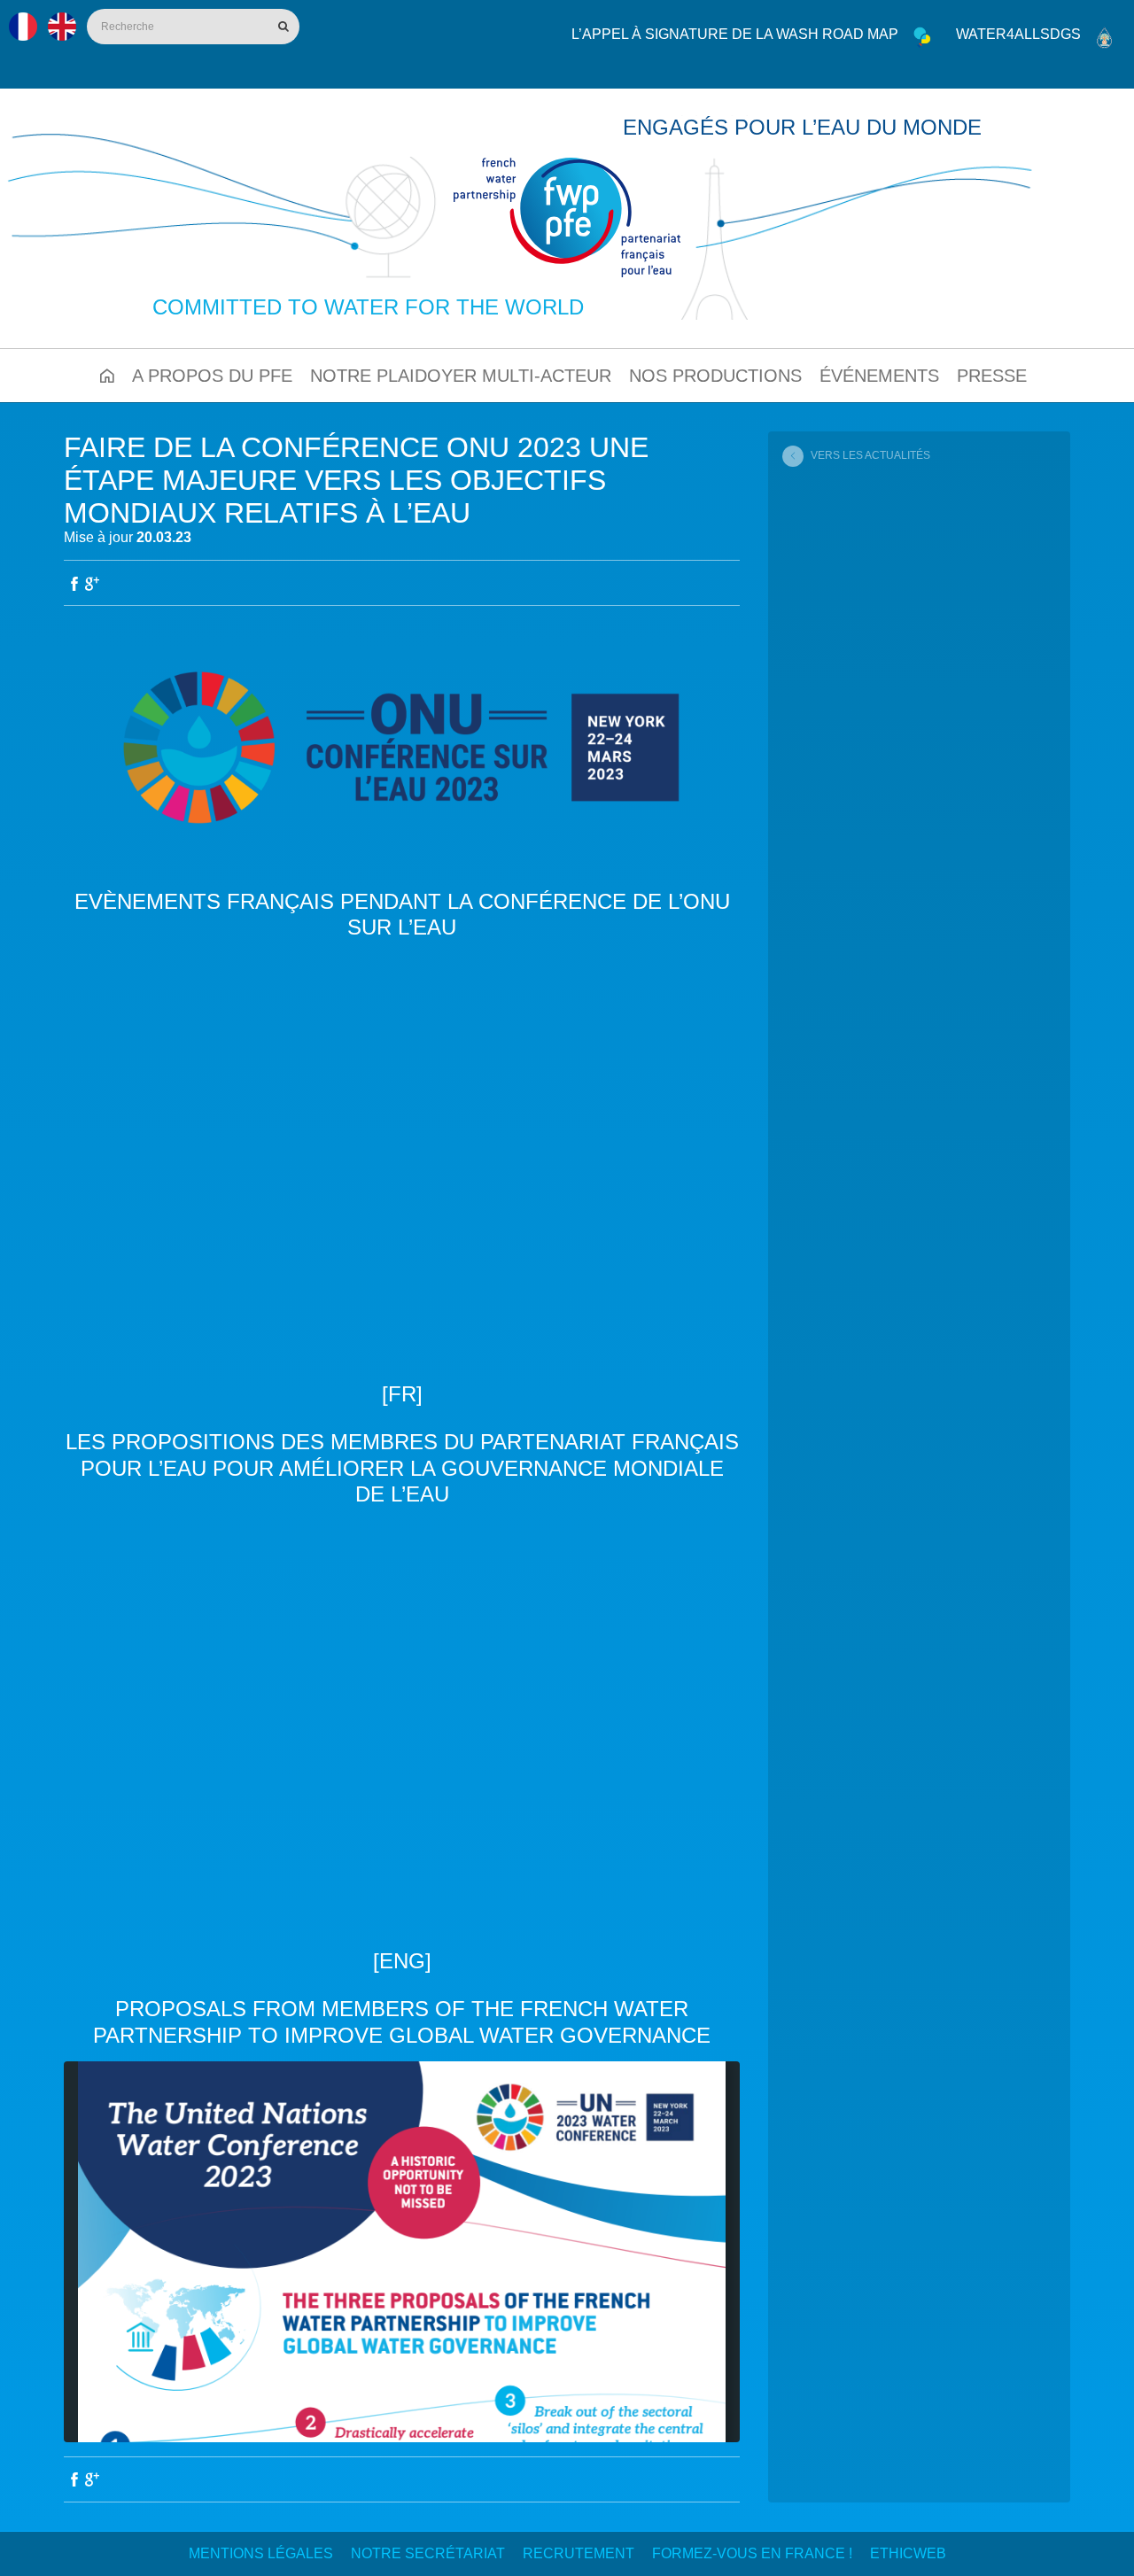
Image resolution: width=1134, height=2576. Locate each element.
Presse (992, 376)
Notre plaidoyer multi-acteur (461, 376)
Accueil (107, 376)
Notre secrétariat (428, 2553)
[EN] (62, 27)
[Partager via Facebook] (74, 584)
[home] (567, 217)
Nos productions (715, 376)
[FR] (23, 27)
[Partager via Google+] (92, 584)
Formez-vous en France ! (752, 2553)
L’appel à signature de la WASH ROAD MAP (735, 34)
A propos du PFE (212, 376)
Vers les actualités (870, 455)
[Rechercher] (282, 27)
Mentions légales (261, 2553)
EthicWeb (908, 2553)
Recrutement (579, 2553)
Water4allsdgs (1018, 34)
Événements (879, 376)
